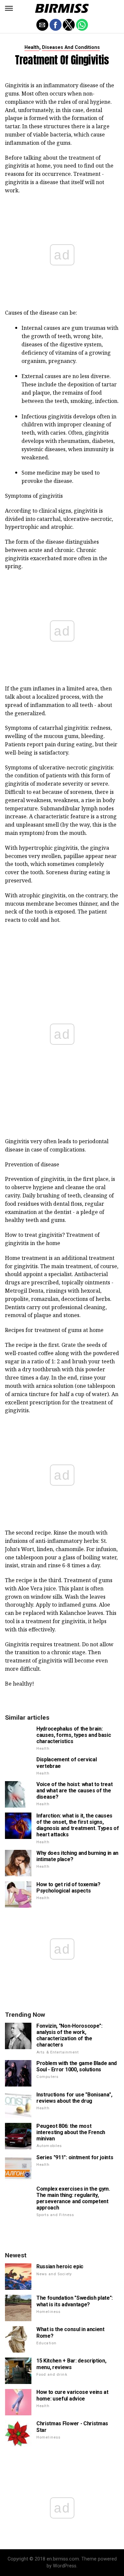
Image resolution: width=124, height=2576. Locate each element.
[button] (9, 8)
